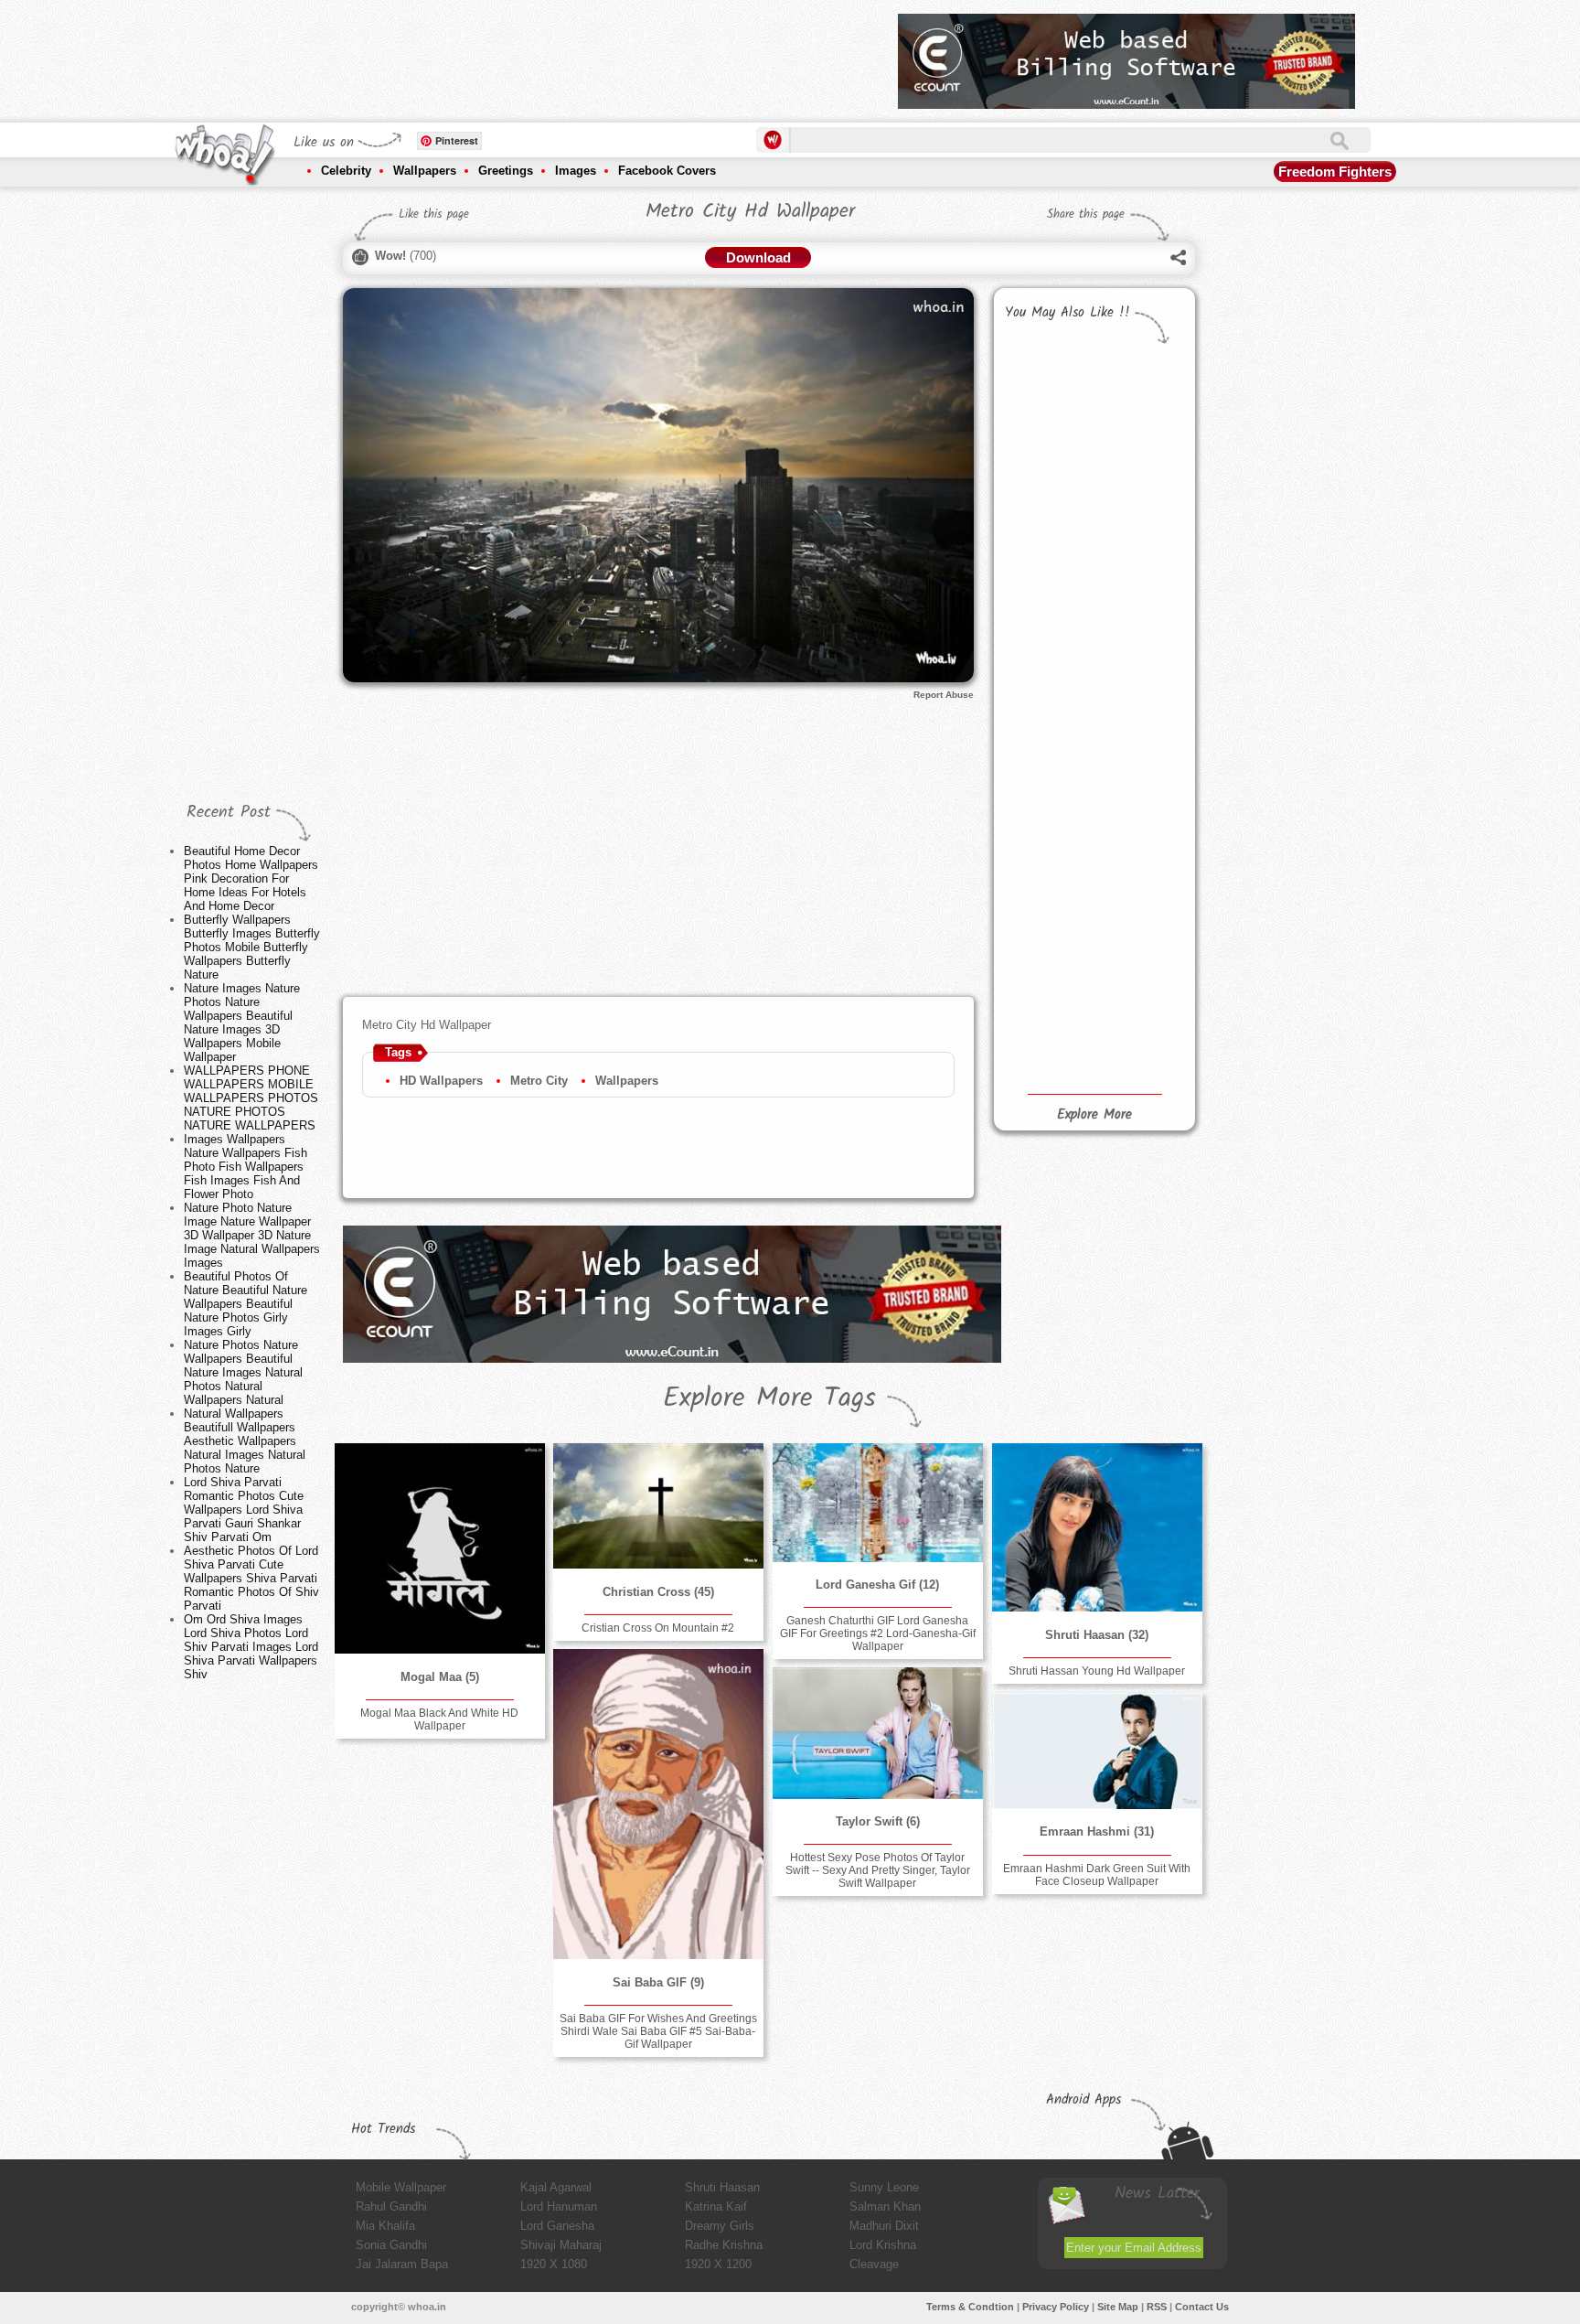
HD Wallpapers (441, 1081)
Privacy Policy (1056, 2307)
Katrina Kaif (716, 2206)
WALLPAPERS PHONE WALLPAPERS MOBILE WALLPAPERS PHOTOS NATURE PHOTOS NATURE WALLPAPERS (251, 1098)
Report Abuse (944, 695)
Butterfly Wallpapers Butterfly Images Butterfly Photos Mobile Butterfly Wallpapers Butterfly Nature (252, 947)
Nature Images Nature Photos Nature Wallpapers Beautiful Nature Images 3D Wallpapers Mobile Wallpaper (242, 1023)
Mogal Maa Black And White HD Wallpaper (439, 1719)
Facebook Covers (667, 171)
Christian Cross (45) (658, 1592)
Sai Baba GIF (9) (658, 1982)
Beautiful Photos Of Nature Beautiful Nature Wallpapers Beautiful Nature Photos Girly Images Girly (246, 1304)
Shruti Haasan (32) (1097, 1635)
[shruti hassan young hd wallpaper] (1097, 1527)
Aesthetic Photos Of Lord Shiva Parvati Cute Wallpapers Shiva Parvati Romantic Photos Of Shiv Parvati (251, 1578)
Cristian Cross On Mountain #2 (658, 1628)
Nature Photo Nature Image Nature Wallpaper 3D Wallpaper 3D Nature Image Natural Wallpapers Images (252, 1235)
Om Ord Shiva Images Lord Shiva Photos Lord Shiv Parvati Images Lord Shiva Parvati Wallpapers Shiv (251, 1647)
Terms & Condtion (970, 2307)
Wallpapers (425, 171)
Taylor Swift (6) (878, 1821)
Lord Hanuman (559, 2206)
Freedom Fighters (1335, 171)
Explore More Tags (769, 1398)
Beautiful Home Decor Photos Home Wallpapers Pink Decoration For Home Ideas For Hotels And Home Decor (251, 878)
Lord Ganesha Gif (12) (877, 1585)
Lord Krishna (883, 2245)
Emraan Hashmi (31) (1097, 1831)
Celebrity (346, 171)
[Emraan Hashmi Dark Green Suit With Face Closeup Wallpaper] (1097, 1751)
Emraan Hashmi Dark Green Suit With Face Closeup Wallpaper (1097, 1875)
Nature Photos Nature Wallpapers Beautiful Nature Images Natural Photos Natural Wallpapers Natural (243, 1372)
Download (758, 257)
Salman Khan (885, 2206)
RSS (1157, 2307)
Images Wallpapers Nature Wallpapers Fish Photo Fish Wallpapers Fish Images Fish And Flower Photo (246, 1167)
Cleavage (874, 2264)
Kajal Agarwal (556, 2187)
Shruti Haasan (722, 2187)
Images (576, 171)
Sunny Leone (884, 2187)
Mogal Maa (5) (440, 1677)
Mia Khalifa (385, 2226)
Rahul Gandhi (391, 2206)
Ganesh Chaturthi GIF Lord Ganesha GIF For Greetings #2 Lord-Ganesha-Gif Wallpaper (878, 1633)
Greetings (506, 171)
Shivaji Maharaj (561, 2245)
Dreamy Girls (720, 2226)
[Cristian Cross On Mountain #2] (658, 1506)
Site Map (1118, 2307)
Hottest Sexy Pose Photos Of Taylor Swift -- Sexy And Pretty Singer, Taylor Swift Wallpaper (878, 1870)
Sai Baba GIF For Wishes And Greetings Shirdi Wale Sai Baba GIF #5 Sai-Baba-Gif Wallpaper (658, 2031)
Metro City (539, 1081)
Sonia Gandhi (391, 2245)
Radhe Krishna (724, 2245)
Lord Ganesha (557, 2226)
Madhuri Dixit (884, 2226)
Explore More (1094, 1115)
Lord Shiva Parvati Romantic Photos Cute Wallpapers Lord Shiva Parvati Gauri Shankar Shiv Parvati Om (244, 1510)
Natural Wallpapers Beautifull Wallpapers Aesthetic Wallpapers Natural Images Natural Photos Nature (245, 1441)
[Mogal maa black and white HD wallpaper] (440, 1548)
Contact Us (1202, 2307)
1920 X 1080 (554, 2264)
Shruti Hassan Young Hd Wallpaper (1097, 1671)
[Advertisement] (551, 55)
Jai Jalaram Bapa (402, 2264)
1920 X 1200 (718, 2264)
